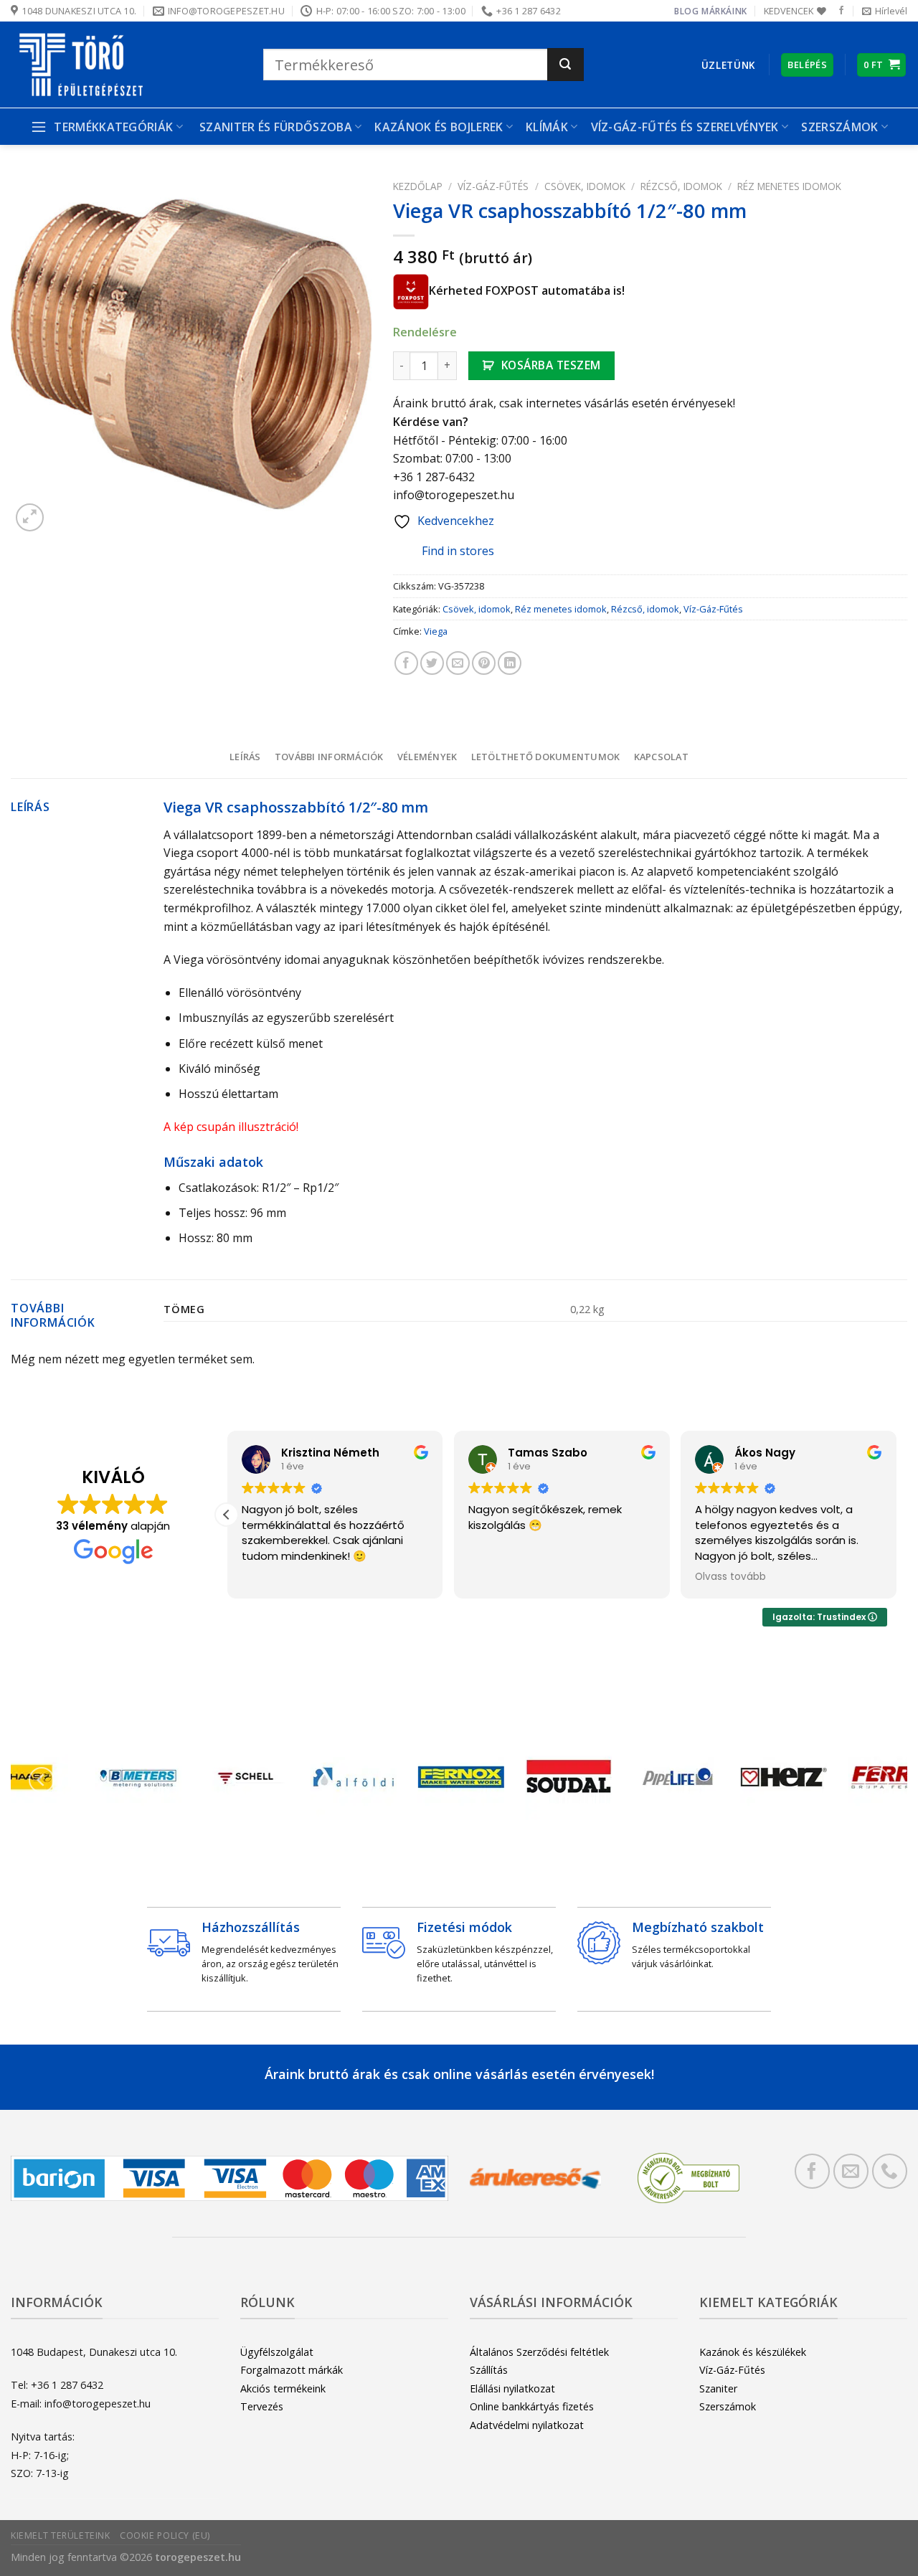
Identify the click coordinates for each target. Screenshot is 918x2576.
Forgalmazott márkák (292, 2370)
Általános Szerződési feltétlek (539, 2352)
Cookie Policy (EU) (165, 2535)
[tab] (245, 757)
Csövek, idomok (585, 186)
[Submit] (566, 65)
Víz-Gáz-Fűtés (493, 186)
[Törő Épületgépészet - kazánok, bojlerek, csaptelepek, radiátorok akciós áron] (126, 65)
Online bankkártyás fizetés (532, 2406)
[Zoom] (30, 517)
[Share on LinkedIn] (510, 663)
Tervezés (262, 2406)
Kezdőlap (418, 186)
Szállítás (489, 2370)
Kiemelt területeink (61, 2535)
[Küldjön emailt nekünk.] (851, 2171)
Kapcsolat (661, 757)
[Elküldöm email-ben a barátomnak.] (458, 663)
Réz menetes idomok (789, 186)
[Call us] (890, 2171)
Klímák (547, 127)
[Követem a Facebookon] (841, 11)
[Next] (876, 1780)
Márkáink (724, 11)
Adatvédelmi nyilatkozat (527, 2425)
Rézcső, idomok (681, 186)
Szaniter (718, 2388)
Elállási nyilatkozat (512, 2388)
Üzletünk (728, 65)
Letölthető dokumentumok (546, 757)
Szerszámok (728, 2406)
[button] (227, 1515)
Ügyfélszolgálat (277, 2352)
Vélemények (427, 757)
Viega (436, 631)
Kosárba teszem (551, 365)
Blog (686, 11)
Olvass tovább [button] (730, 1577)
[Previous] (42, 1780)
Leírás (245, 757)
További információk (329, 757)
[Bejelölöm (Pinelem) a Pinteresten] (484, 663)
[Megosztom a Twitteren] (432, 663)
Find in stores (458, 551)
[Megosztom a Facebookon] (406, 663)
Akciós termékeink (283, 2388)
